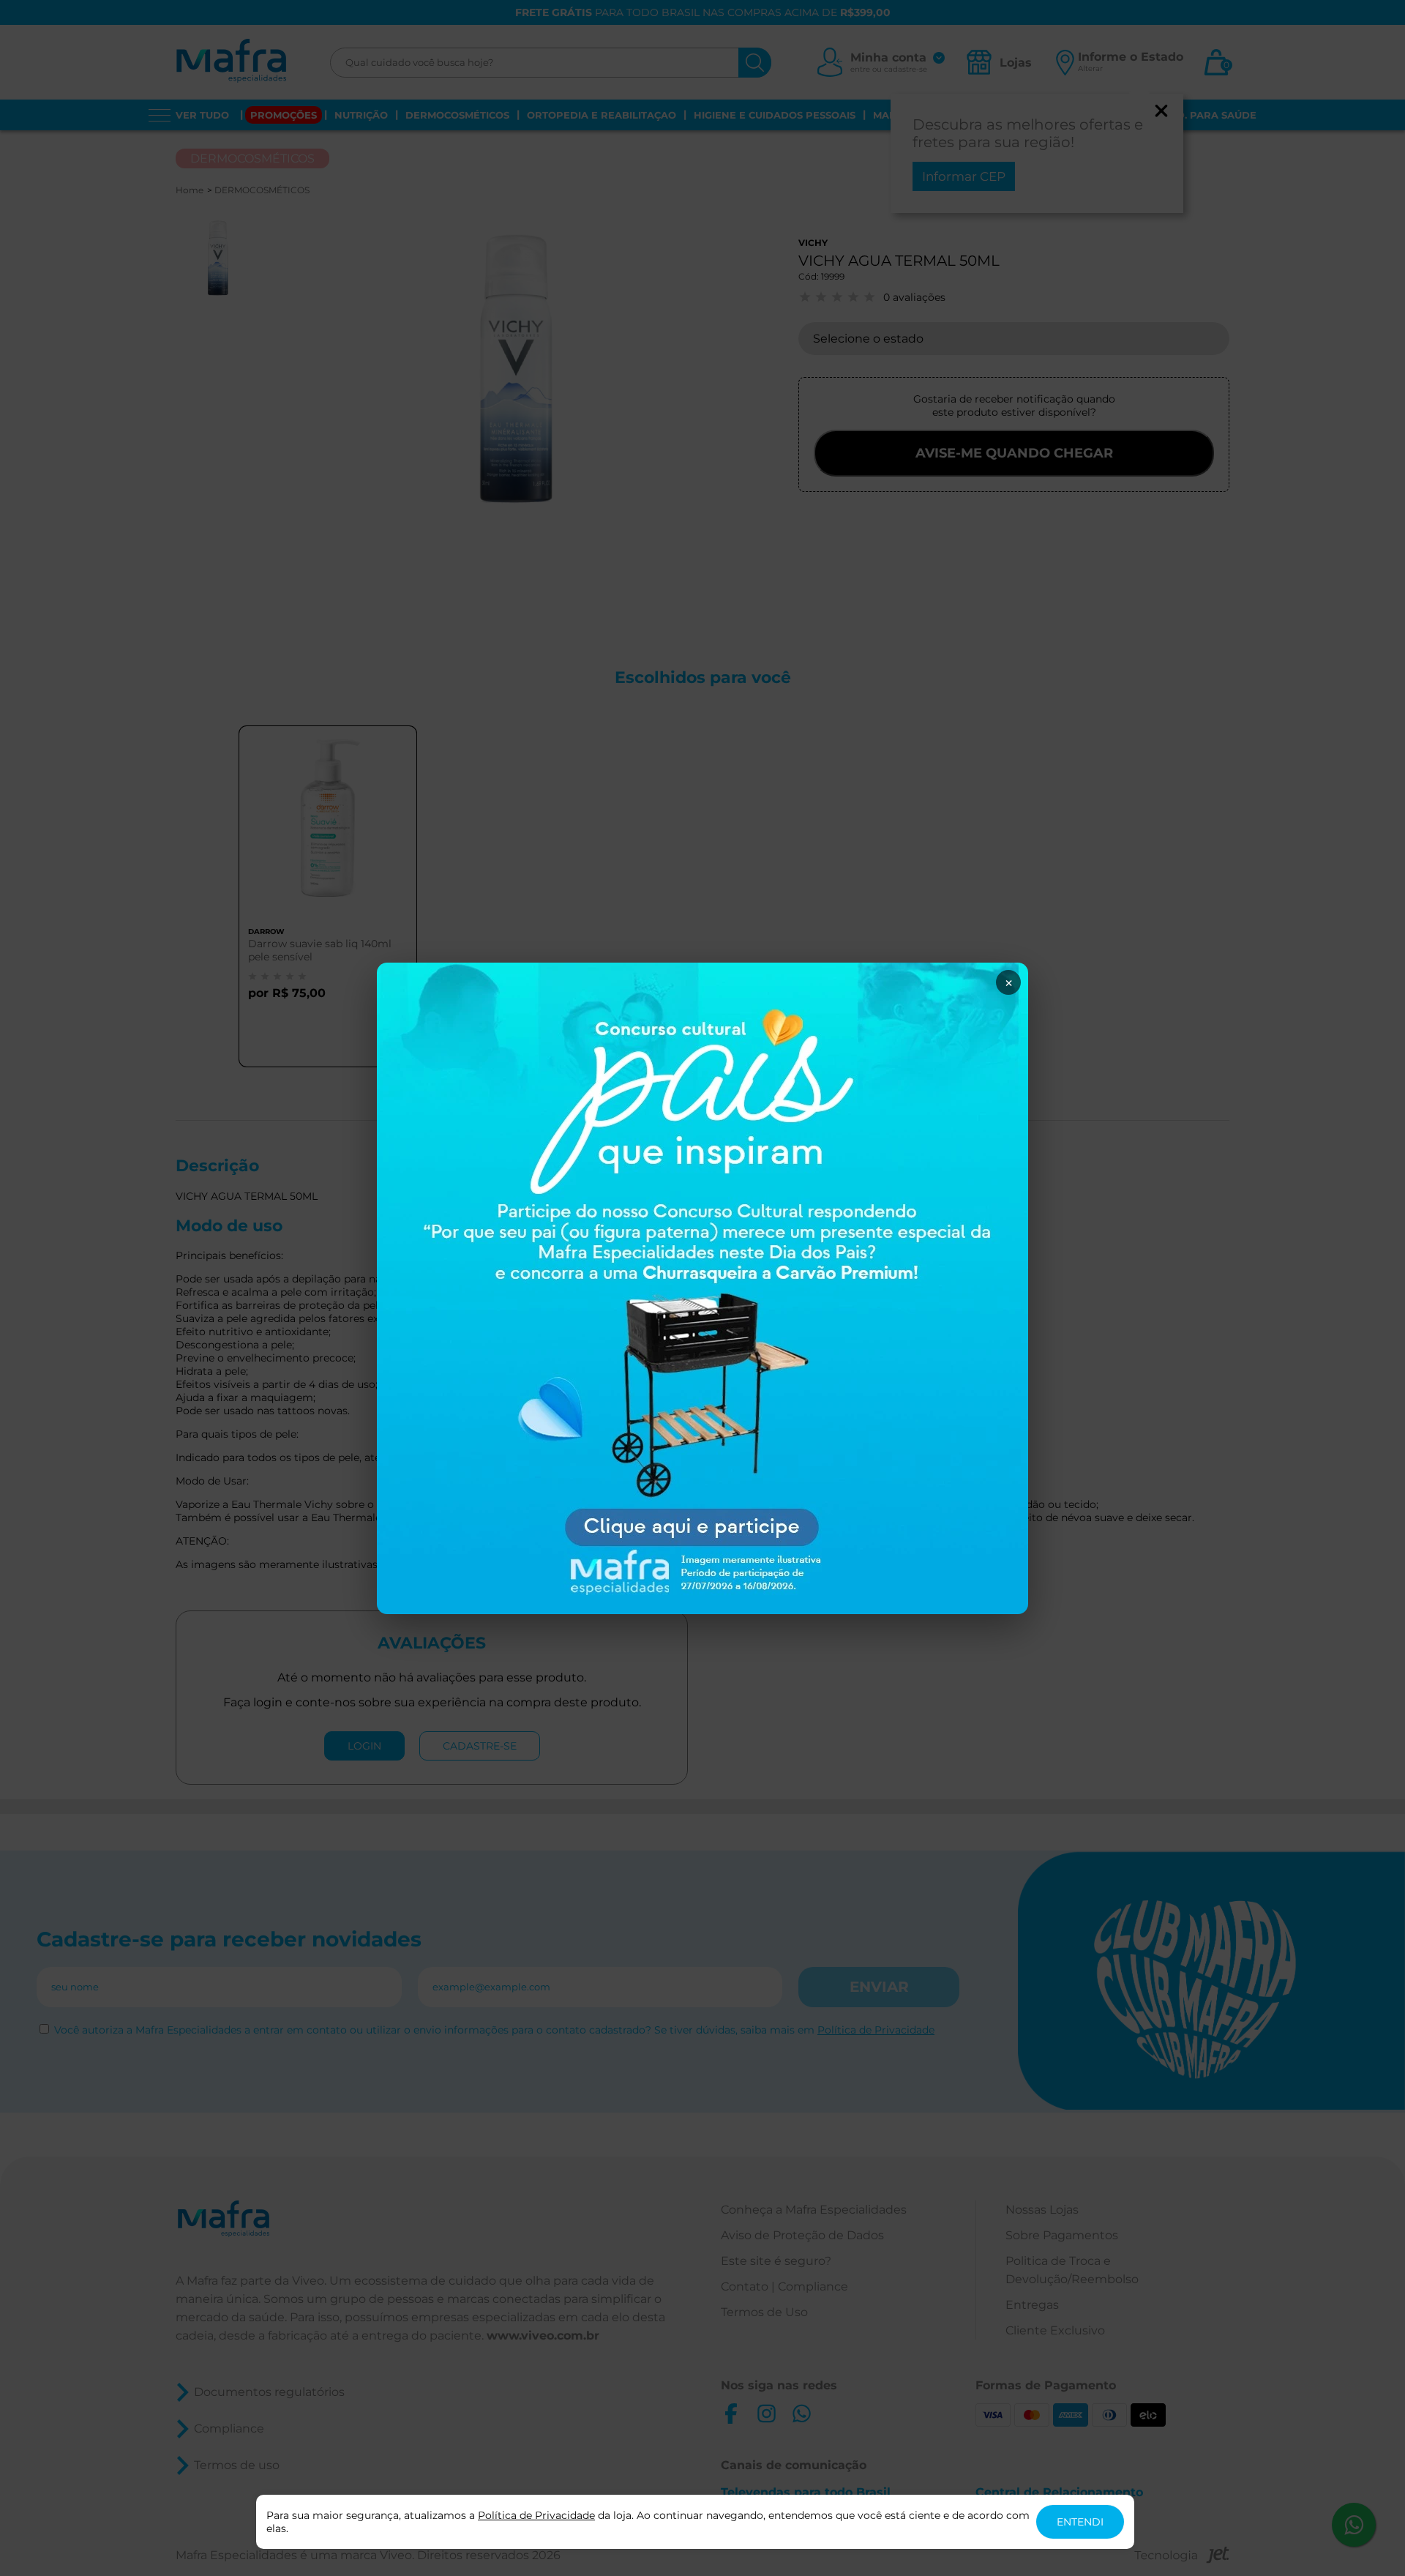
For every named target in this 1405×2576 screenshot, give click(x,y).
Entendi (1080, 2522)
